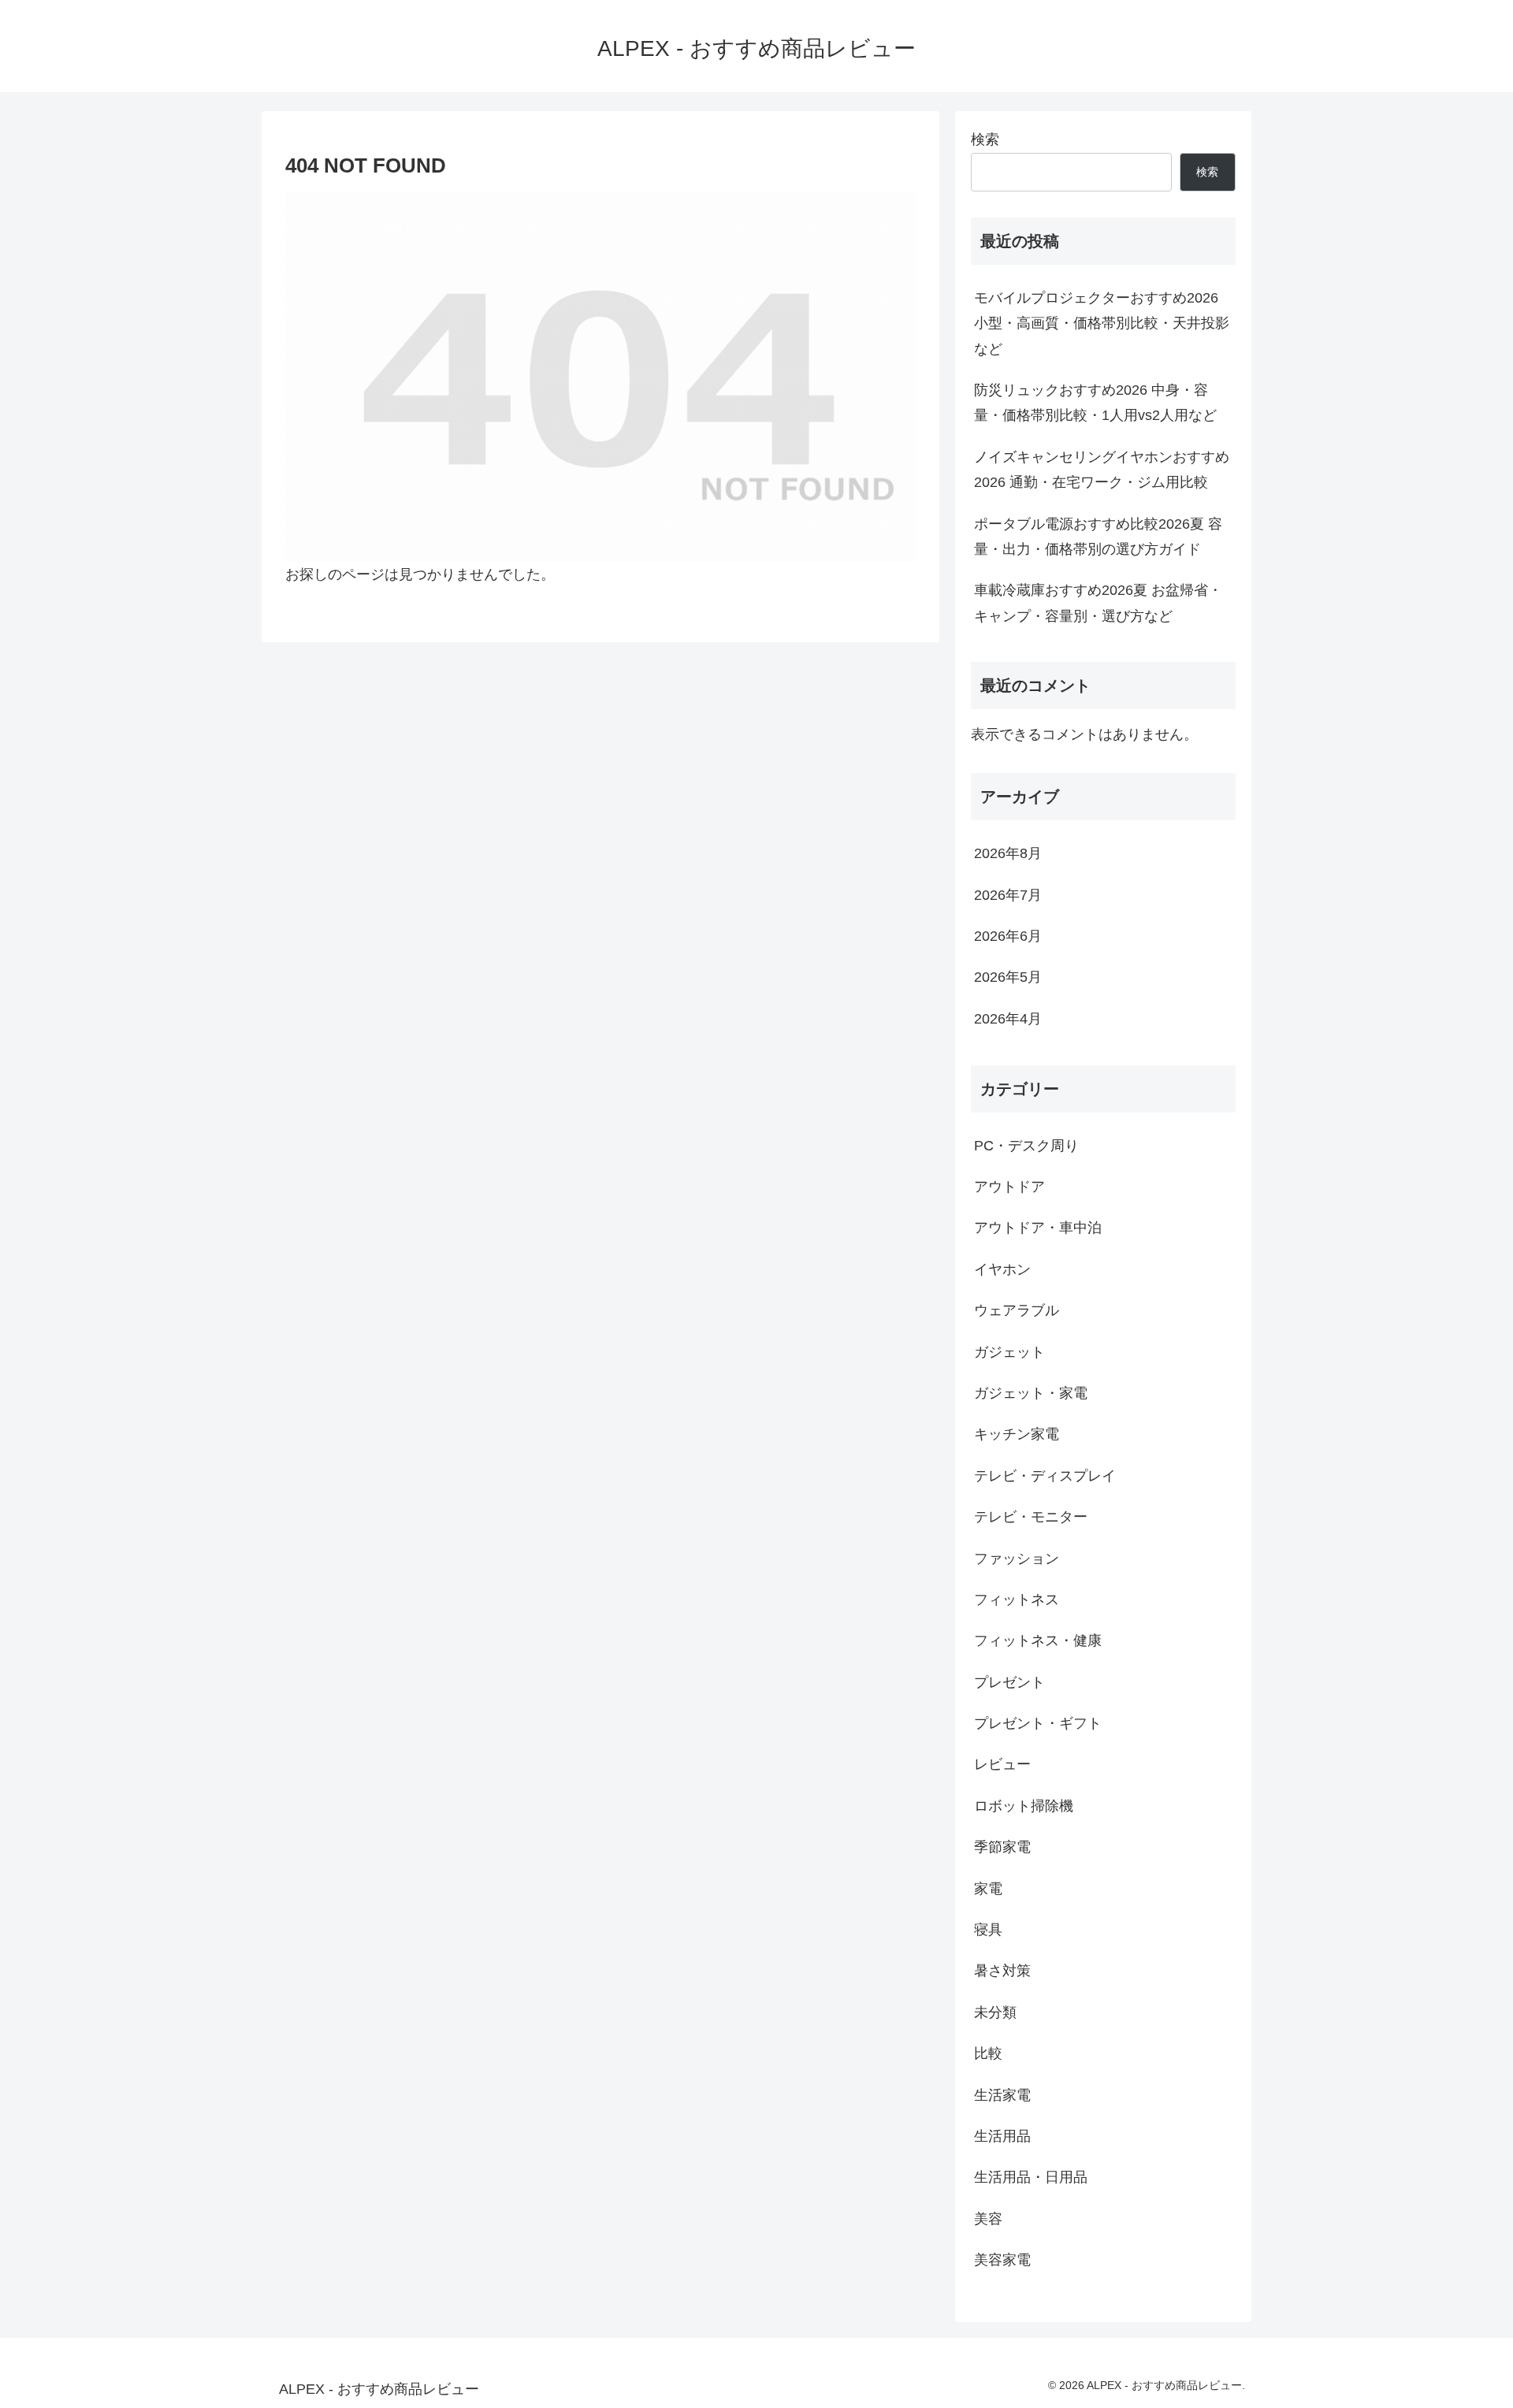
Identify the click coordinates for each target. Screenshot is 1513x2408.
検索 (985, 139)
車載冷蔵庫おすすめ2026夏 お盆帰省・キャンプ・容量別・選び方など (1098, 603)
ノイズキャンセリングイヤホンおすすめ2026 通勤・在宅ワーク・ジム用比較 (1102, 470)
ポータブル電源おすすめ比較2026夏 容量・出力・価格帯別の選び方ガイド (1098, 537)
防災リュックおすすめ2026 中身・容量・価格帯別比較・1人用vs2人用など (1095, 403)
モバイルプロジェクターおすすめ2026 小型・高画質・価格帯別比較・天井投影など (1102, 323)
